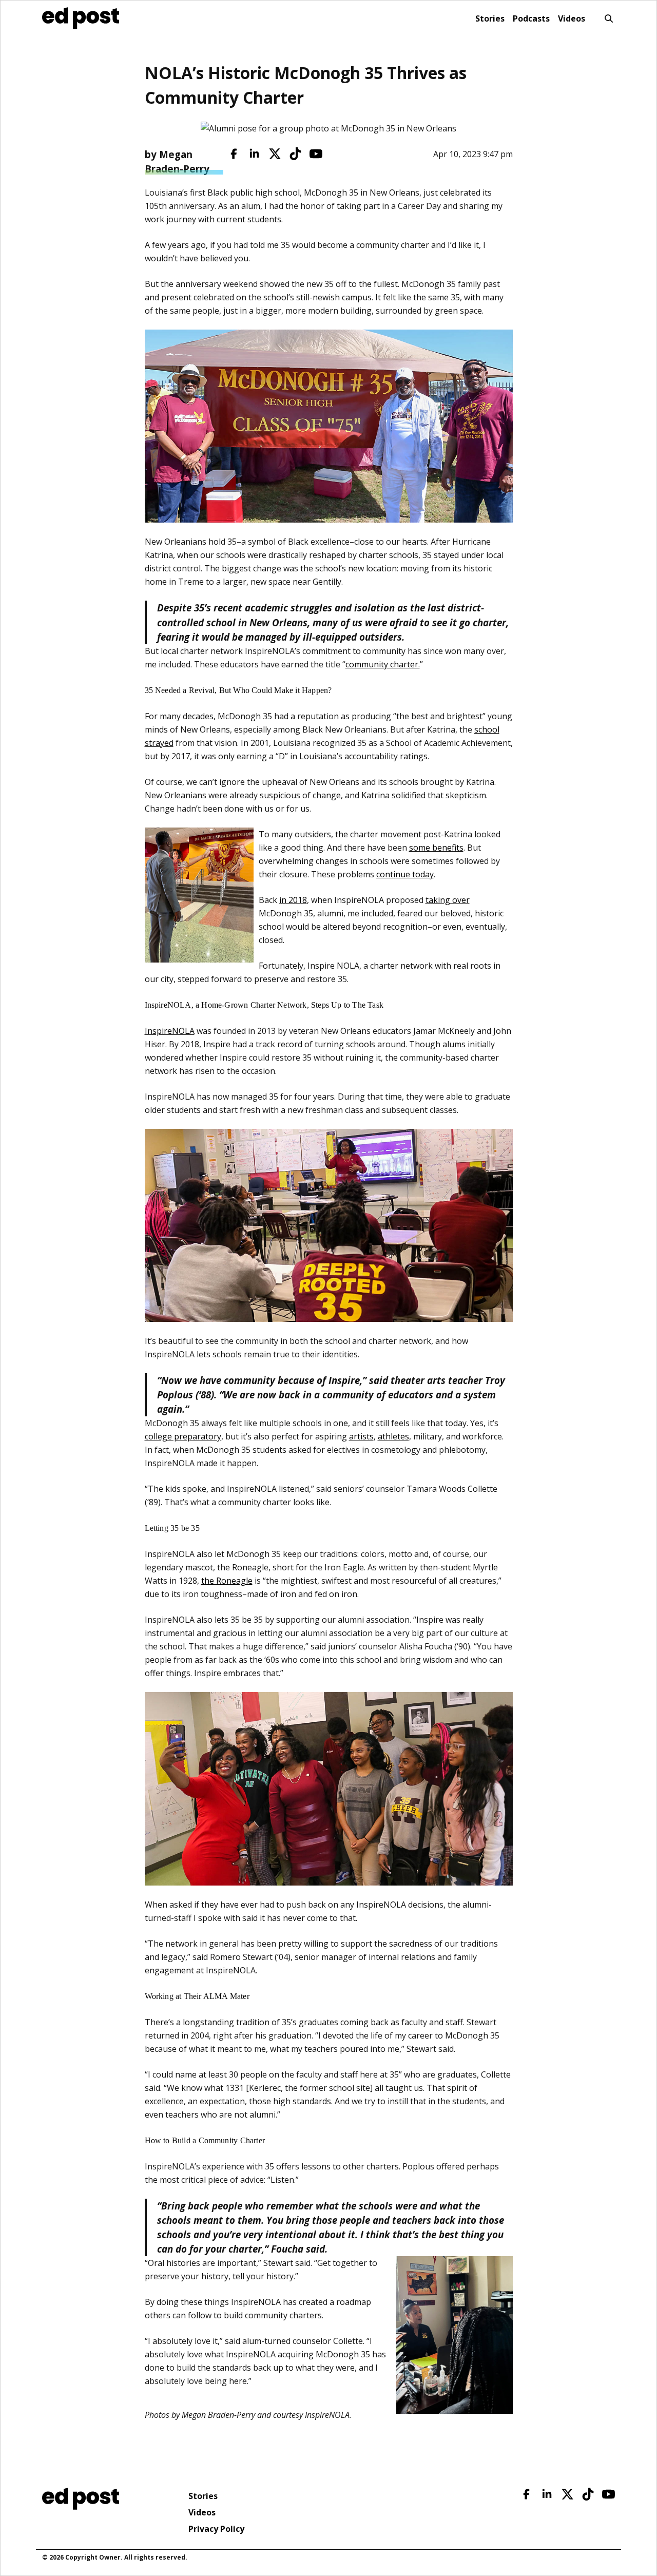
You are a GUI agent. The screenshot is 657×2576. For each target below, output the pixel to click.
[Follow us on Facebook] (234, 154)
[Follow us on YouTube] (316, 154)
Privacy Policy (216, 2529)
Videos (572, 18)
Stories (490, 18)
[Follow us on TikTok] (295, 154)
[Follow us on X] (275, 154)
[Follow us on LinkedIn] (254, 154)
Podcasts (531, 18)
